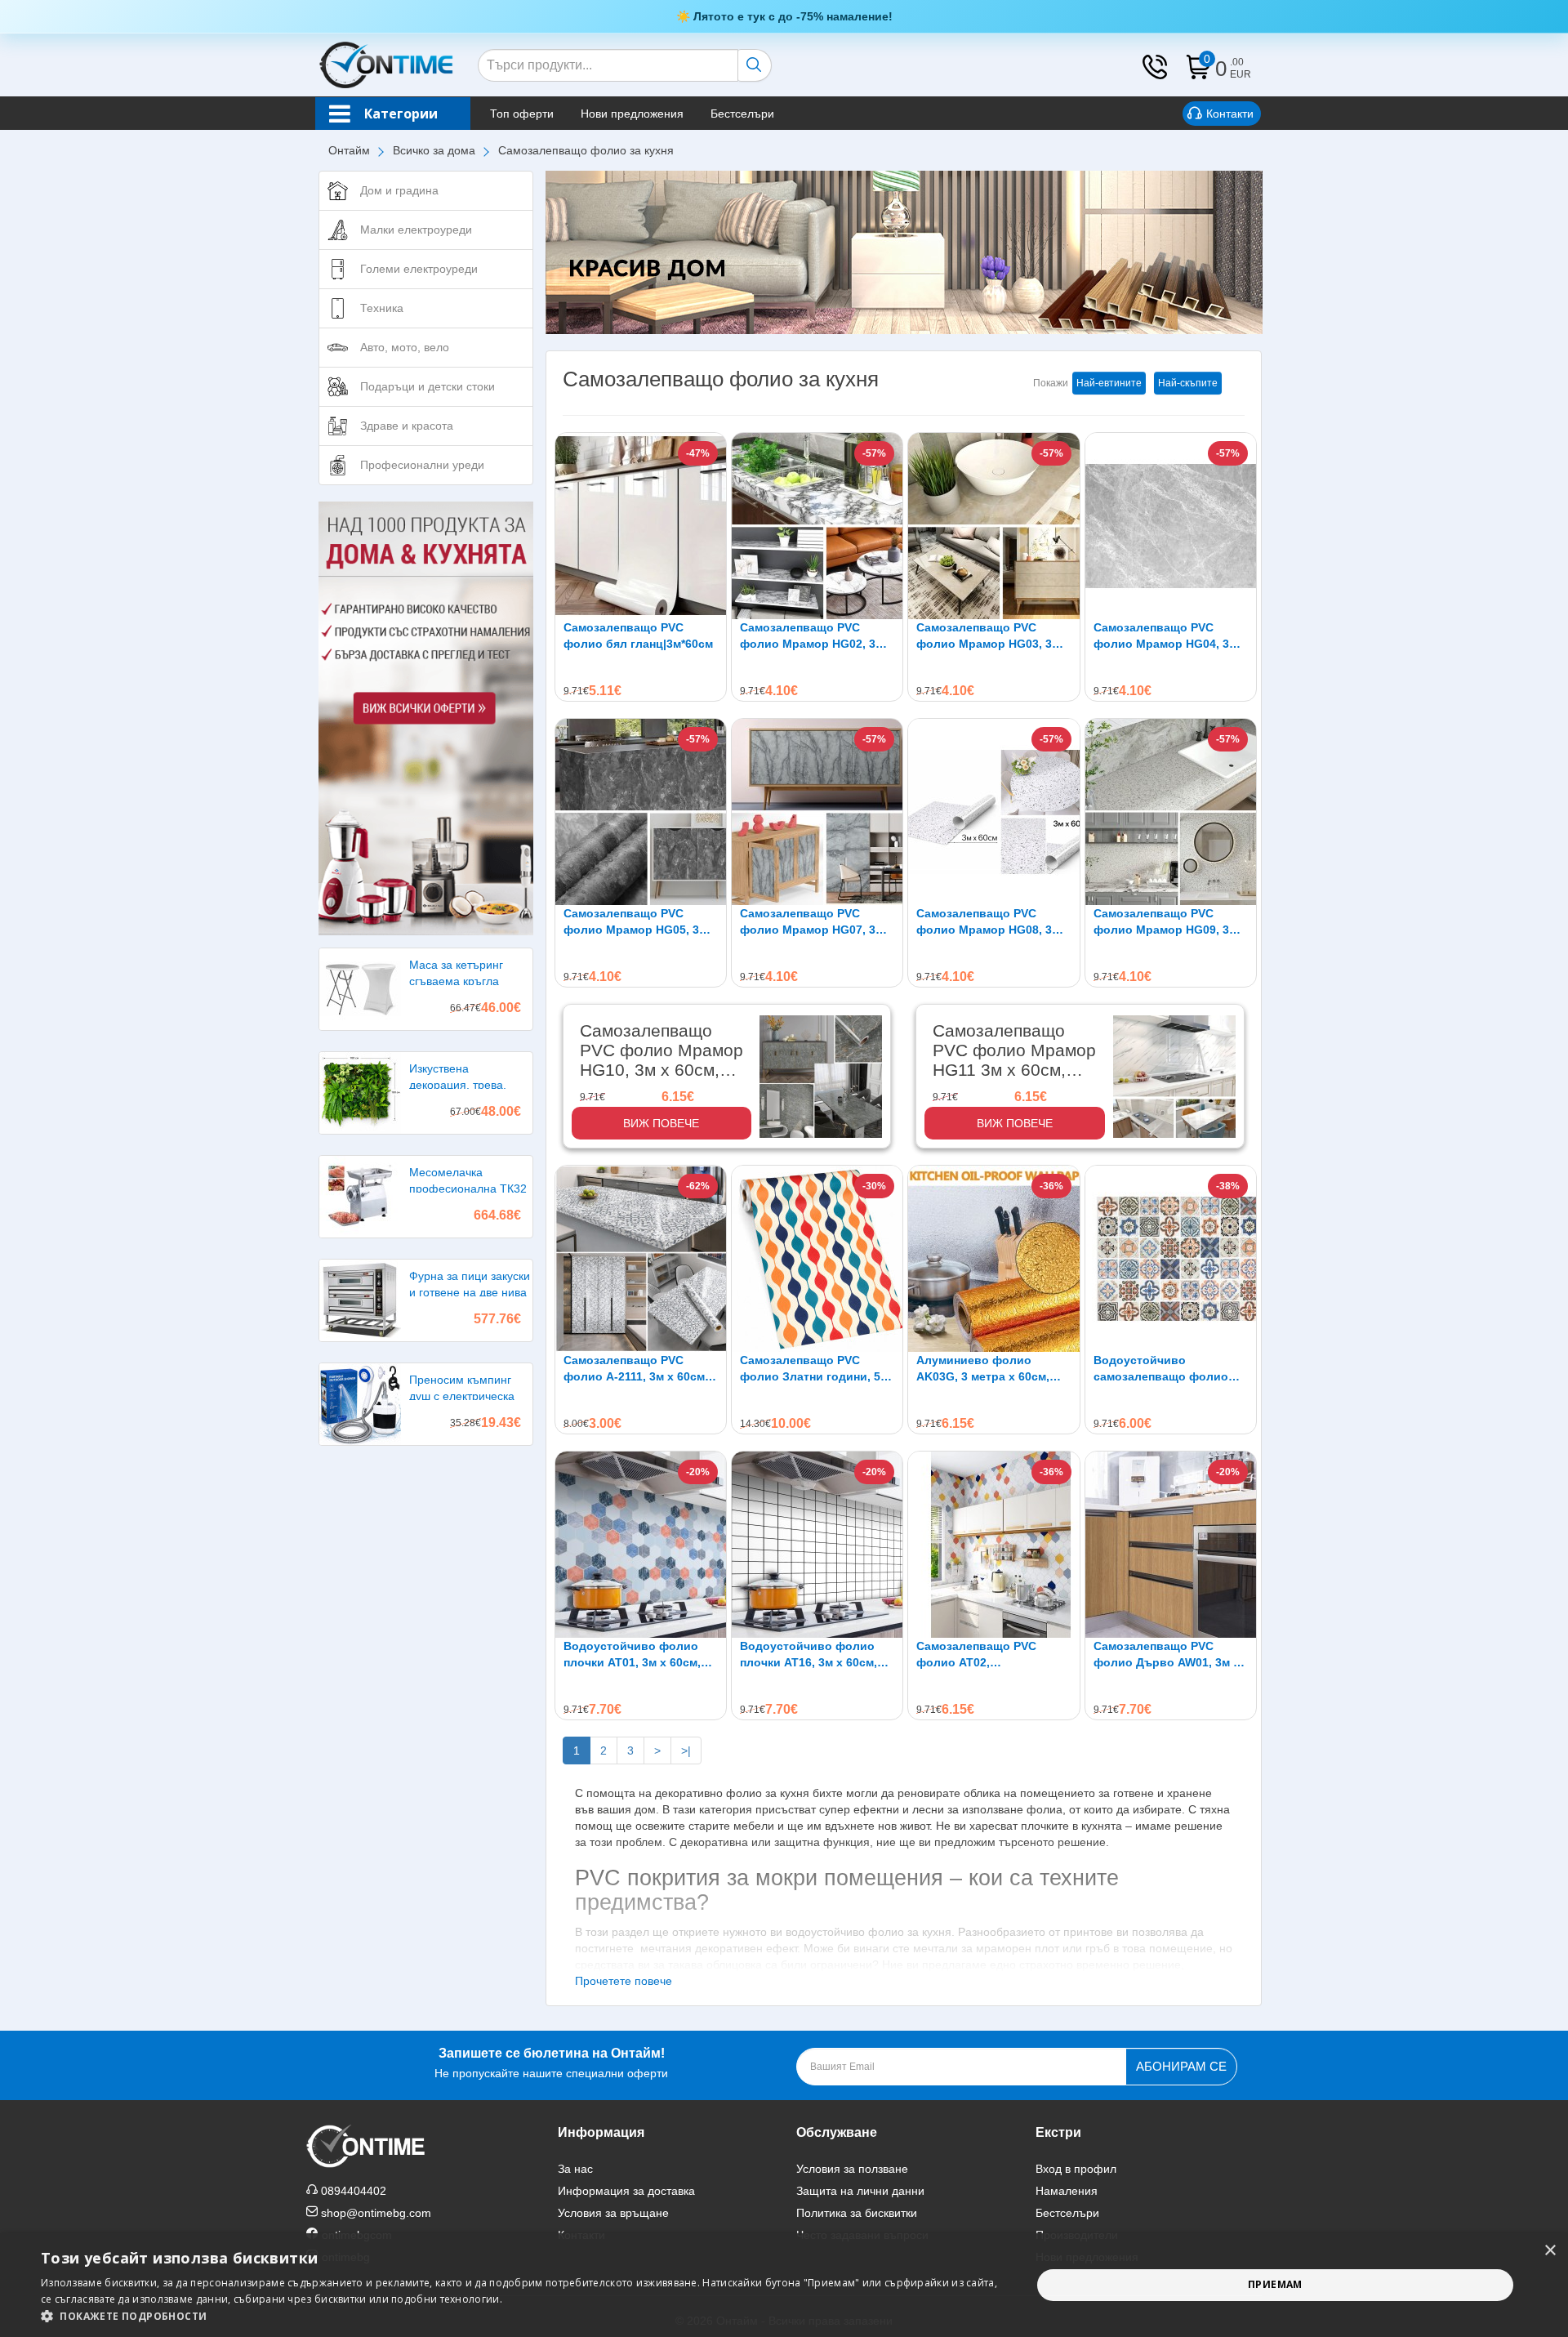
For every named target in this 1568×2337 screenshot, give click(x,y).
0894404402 (354, 2191)
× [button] (1550, 2251)
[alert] (784, 2285)
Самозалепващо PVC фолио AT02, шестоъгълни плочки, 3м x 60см (993, 1655)
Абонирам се (1181, 2066)
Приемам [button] (1275, 2284)
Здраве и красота (407, 426)
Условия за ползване (852, 2169)
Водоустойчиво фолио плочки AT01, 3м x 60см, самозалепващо (632, 1655)
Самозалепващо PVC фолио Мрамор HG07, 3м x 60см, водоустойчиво (817, 922)
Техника (382, 308)
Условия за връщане (613, 2213)
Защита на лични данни (860, 2191)
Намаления (1067, 2191)
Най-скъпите (1188, 383)
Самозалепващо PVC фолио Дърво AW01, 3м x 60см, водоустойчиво (1167, 1655)
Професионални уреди (422, 465)
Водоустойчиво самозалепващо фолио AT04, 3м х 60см (1161, 1369)
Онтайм (349, 150)
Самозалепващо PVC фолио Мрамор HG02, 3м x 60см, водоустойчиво (817, 636)
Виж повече (661, 1123)
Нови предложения (632, 114)
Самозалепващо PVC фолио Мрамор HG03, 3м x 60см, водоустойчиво (993, 636)
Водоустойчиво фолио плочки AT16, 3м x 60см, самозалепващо (808, 1655)
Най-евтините (1109, 383)
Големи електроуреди (419, 269)
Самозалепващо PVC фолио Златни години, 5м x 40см (814, 1369)
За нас (575, 2169)
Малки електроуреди (416, 230)
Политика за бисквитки (857, 2213)
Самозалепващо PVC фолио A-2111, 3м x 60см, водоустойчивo (636, 1369)
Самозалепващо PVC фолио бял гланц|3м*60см (638, 636)
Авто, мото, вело (405, 347)
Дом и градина (399, 190)
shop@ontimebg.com (376, 2213)
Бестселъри (742, 114)
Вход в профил (1076, 2169)
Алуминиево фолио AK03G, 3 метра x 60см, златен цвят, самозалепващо (983, 1369)
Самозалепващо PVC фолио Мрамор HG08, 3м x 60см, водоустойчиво (993, 922)
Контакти (1230, 114)
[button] (521, 2316)
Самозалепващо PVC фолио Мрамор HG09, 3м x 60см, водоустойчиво (1170, 922)
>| (686, 1751)
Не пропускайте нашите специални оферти (551, 2063)
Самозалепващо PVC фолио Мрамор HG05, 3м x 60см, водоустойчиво (640, 922)
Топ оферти (522, 114)
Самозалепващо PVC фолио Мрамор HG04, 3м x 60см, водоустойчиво (1170, 636)
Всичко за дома (434, 150)
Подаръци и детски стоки (428, 386)
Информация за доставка (626, 2191)
